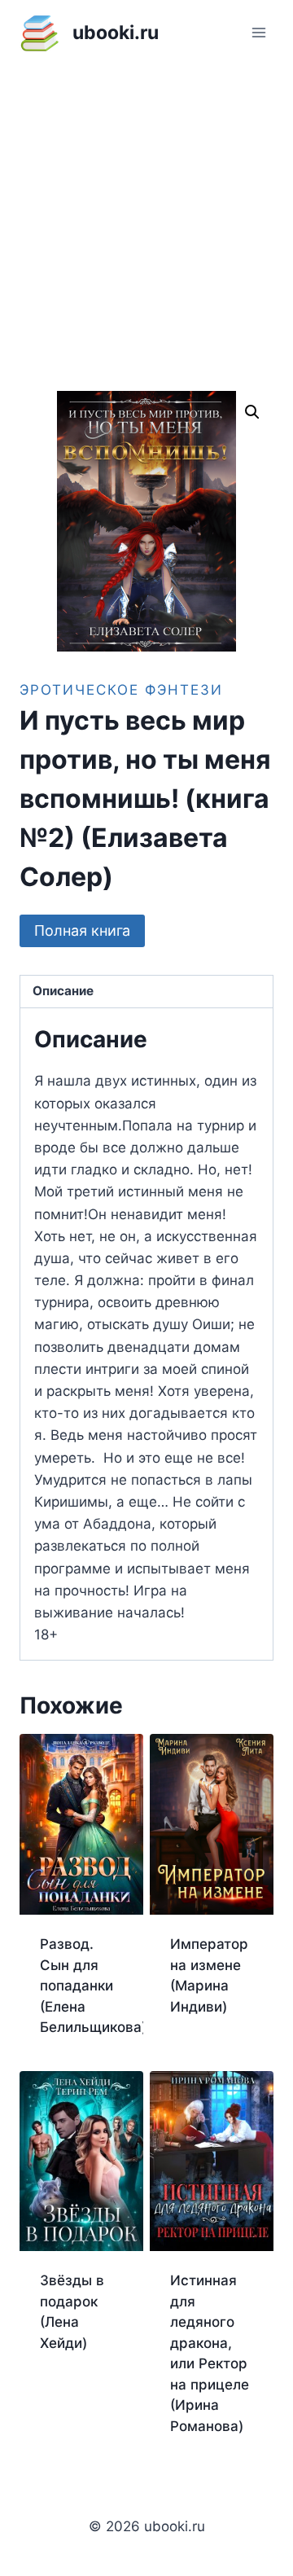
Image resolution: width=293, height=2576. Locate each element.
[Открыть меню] (258, 32)
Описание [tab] (63, 991)
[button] (252, 412)
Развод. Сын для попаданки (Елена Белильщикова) (93, 1986)
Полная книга (82, 930)
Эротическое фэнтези (121, 690)
